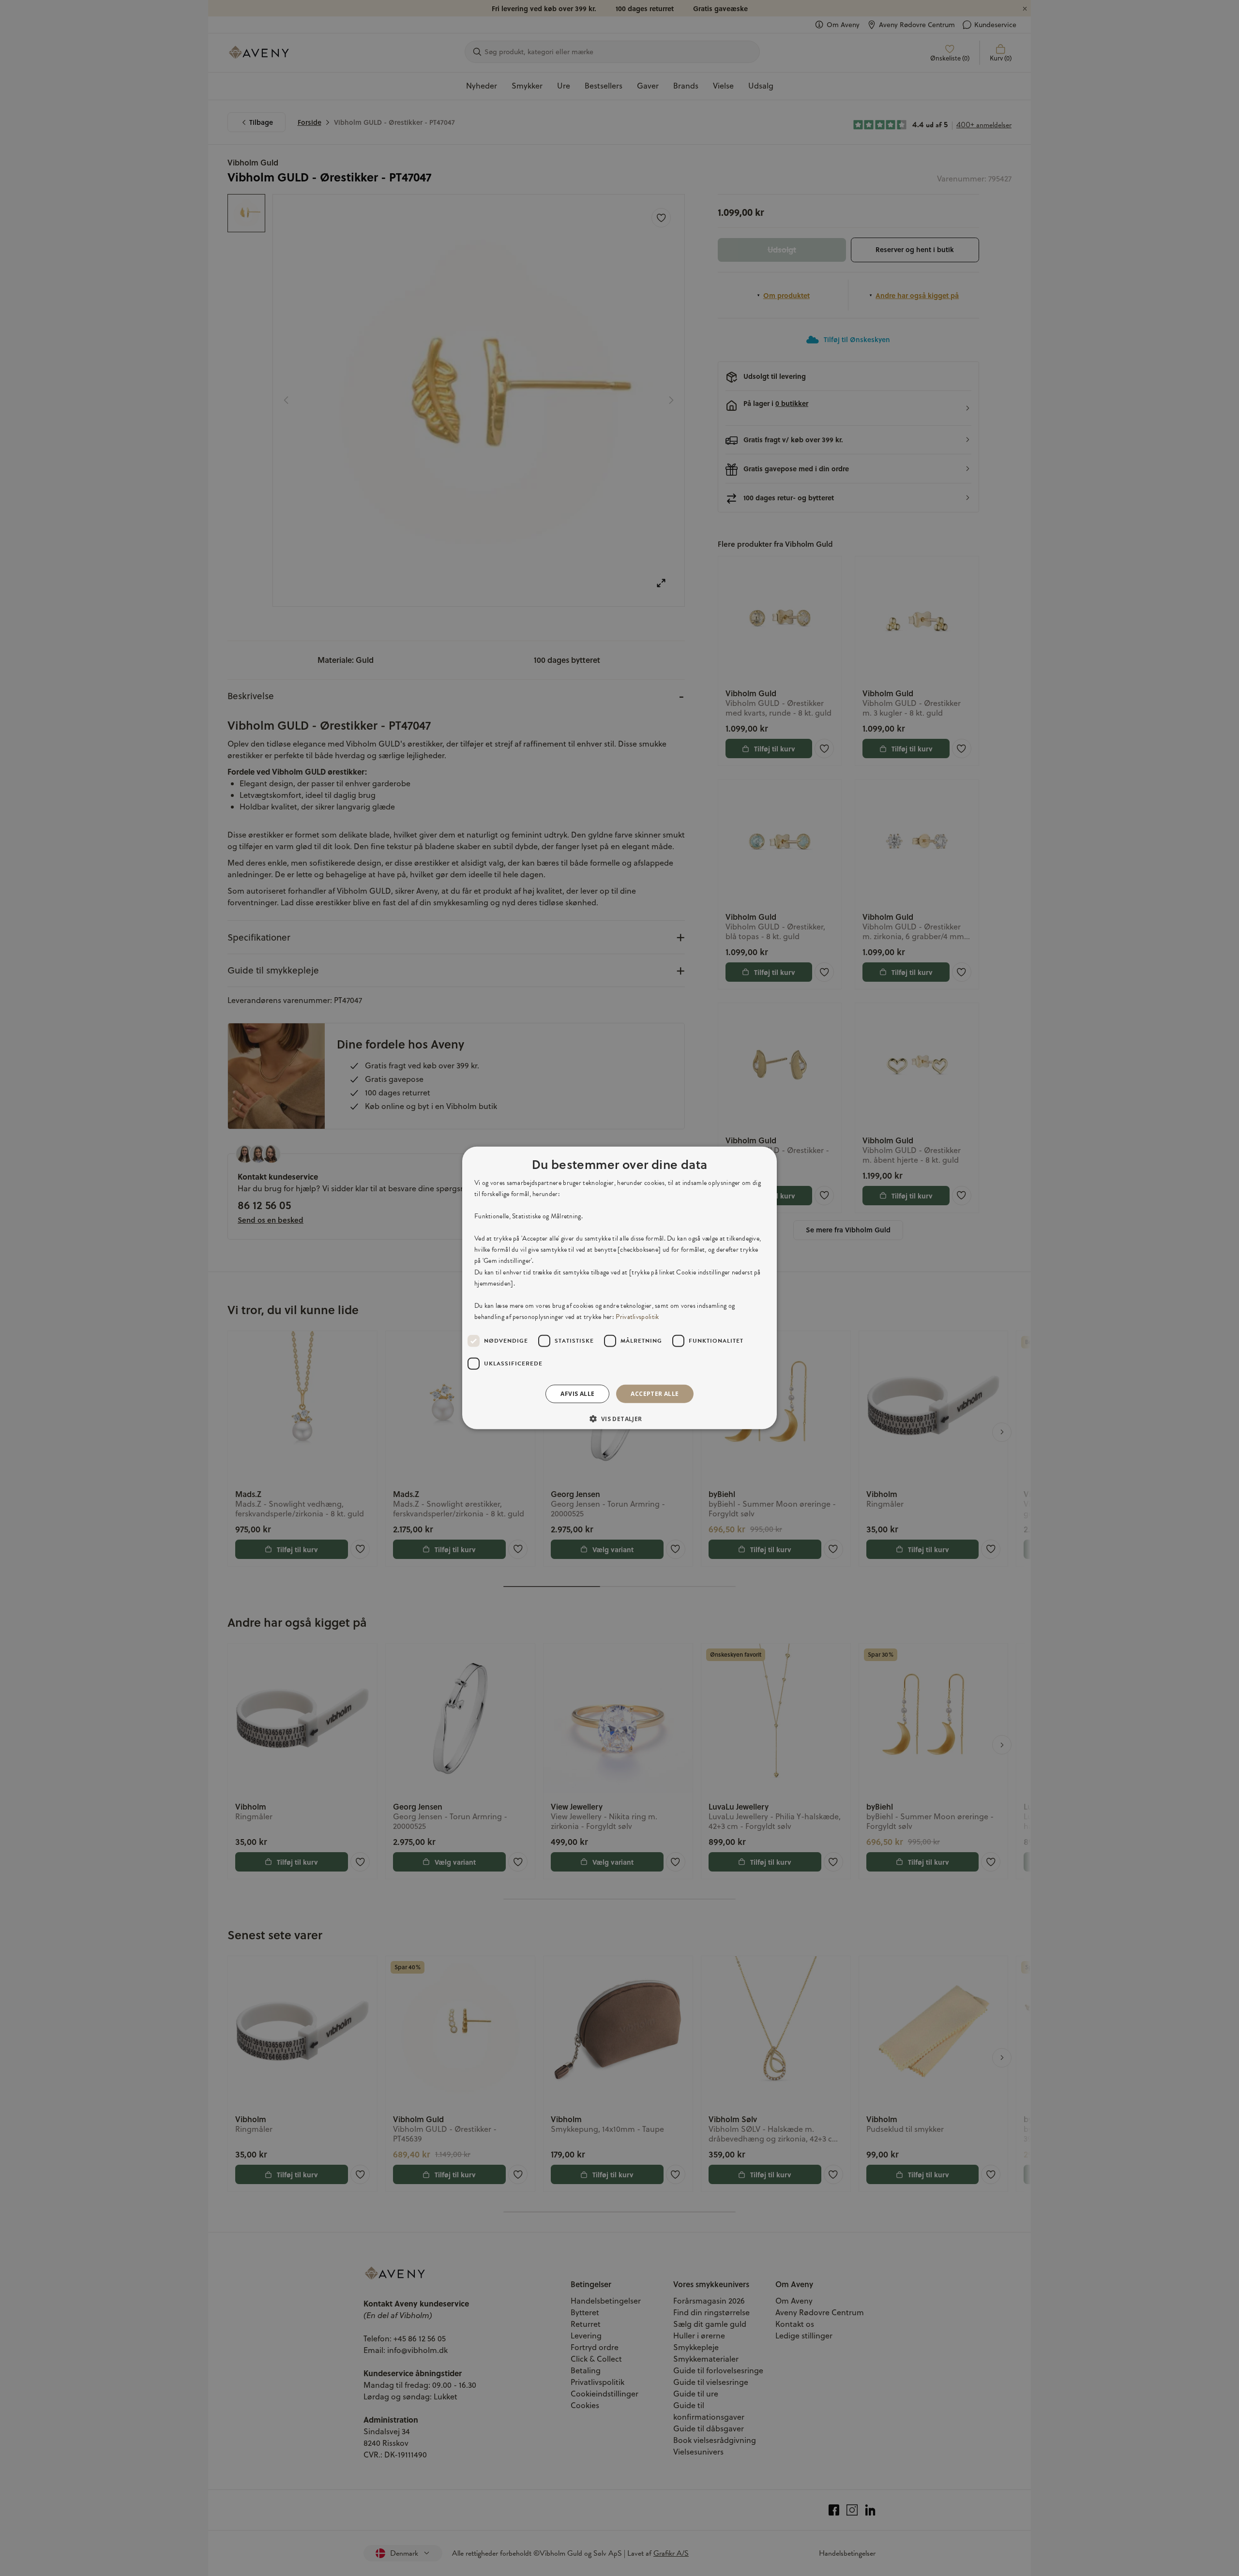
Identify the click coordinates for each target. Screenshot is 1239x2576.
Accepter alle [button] (655, 1394)
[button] (619, 1419)
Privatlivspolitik (637, 1317)
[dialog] (619, 1288)
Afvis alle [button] (577, 1394)
